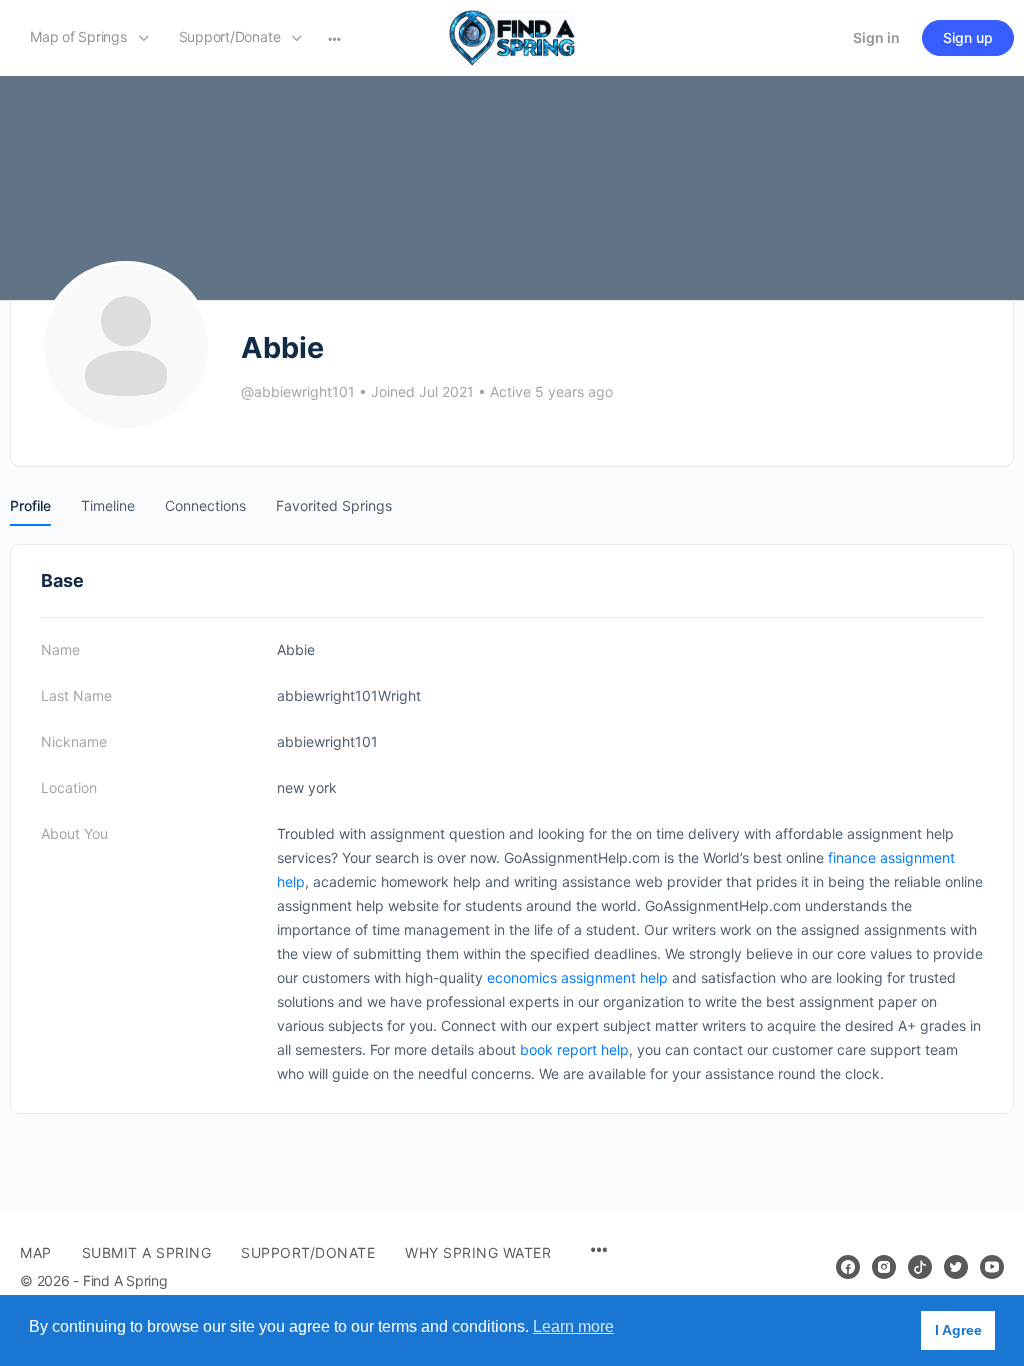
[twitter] (956, 1267)
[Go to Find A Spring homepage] (512, 36)
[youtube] (992, 1267)
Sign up (968, 37)
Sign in (876, 37)
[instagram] (884, 1267)
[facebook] (848, 1267)
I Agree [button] (958, 1330)
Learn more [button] (573, 1326)
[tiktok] (920, 1267)
